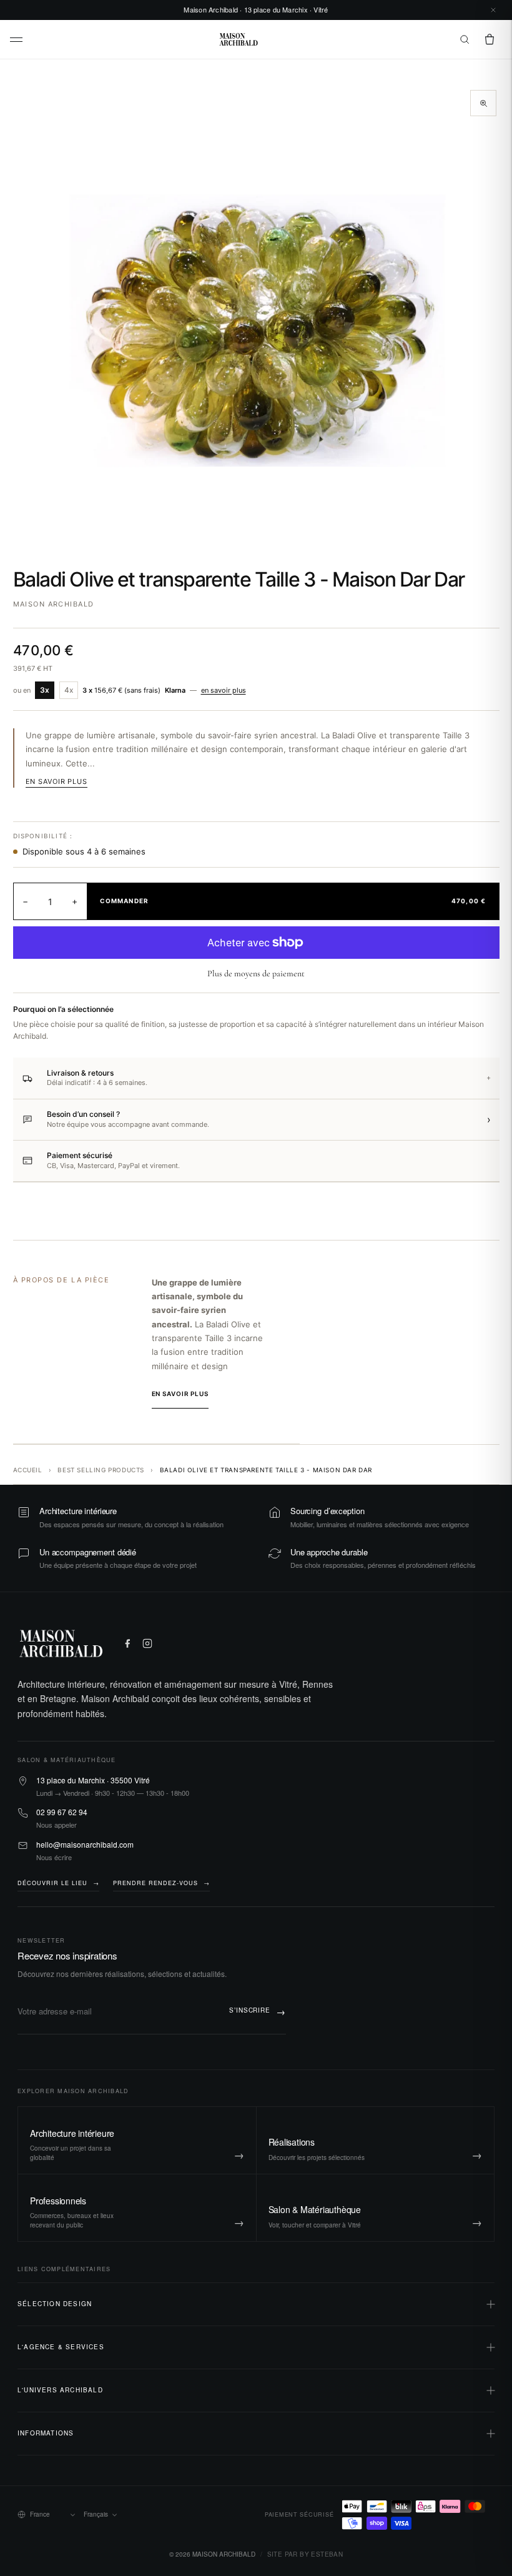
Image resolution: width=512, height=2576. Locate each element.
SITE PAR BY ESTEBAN (305, 2554)
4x (69, 690)
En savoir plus (57, 781)
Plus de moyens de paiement (256, 973)
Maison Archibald (54, 604)
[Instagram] (147, 1643)
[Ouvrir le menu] (17, 40)
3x (45, 690)
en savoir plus (224, 690)
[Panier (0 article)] (490, 39)
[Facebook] (127, 1643)
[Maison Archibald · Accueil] (239, 39)
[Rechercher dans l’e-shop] (465, 39)
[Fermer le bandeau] (493, 10)
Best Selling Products (101, 1470)
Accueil (28, 1470)
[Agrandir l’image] (483, 103)
